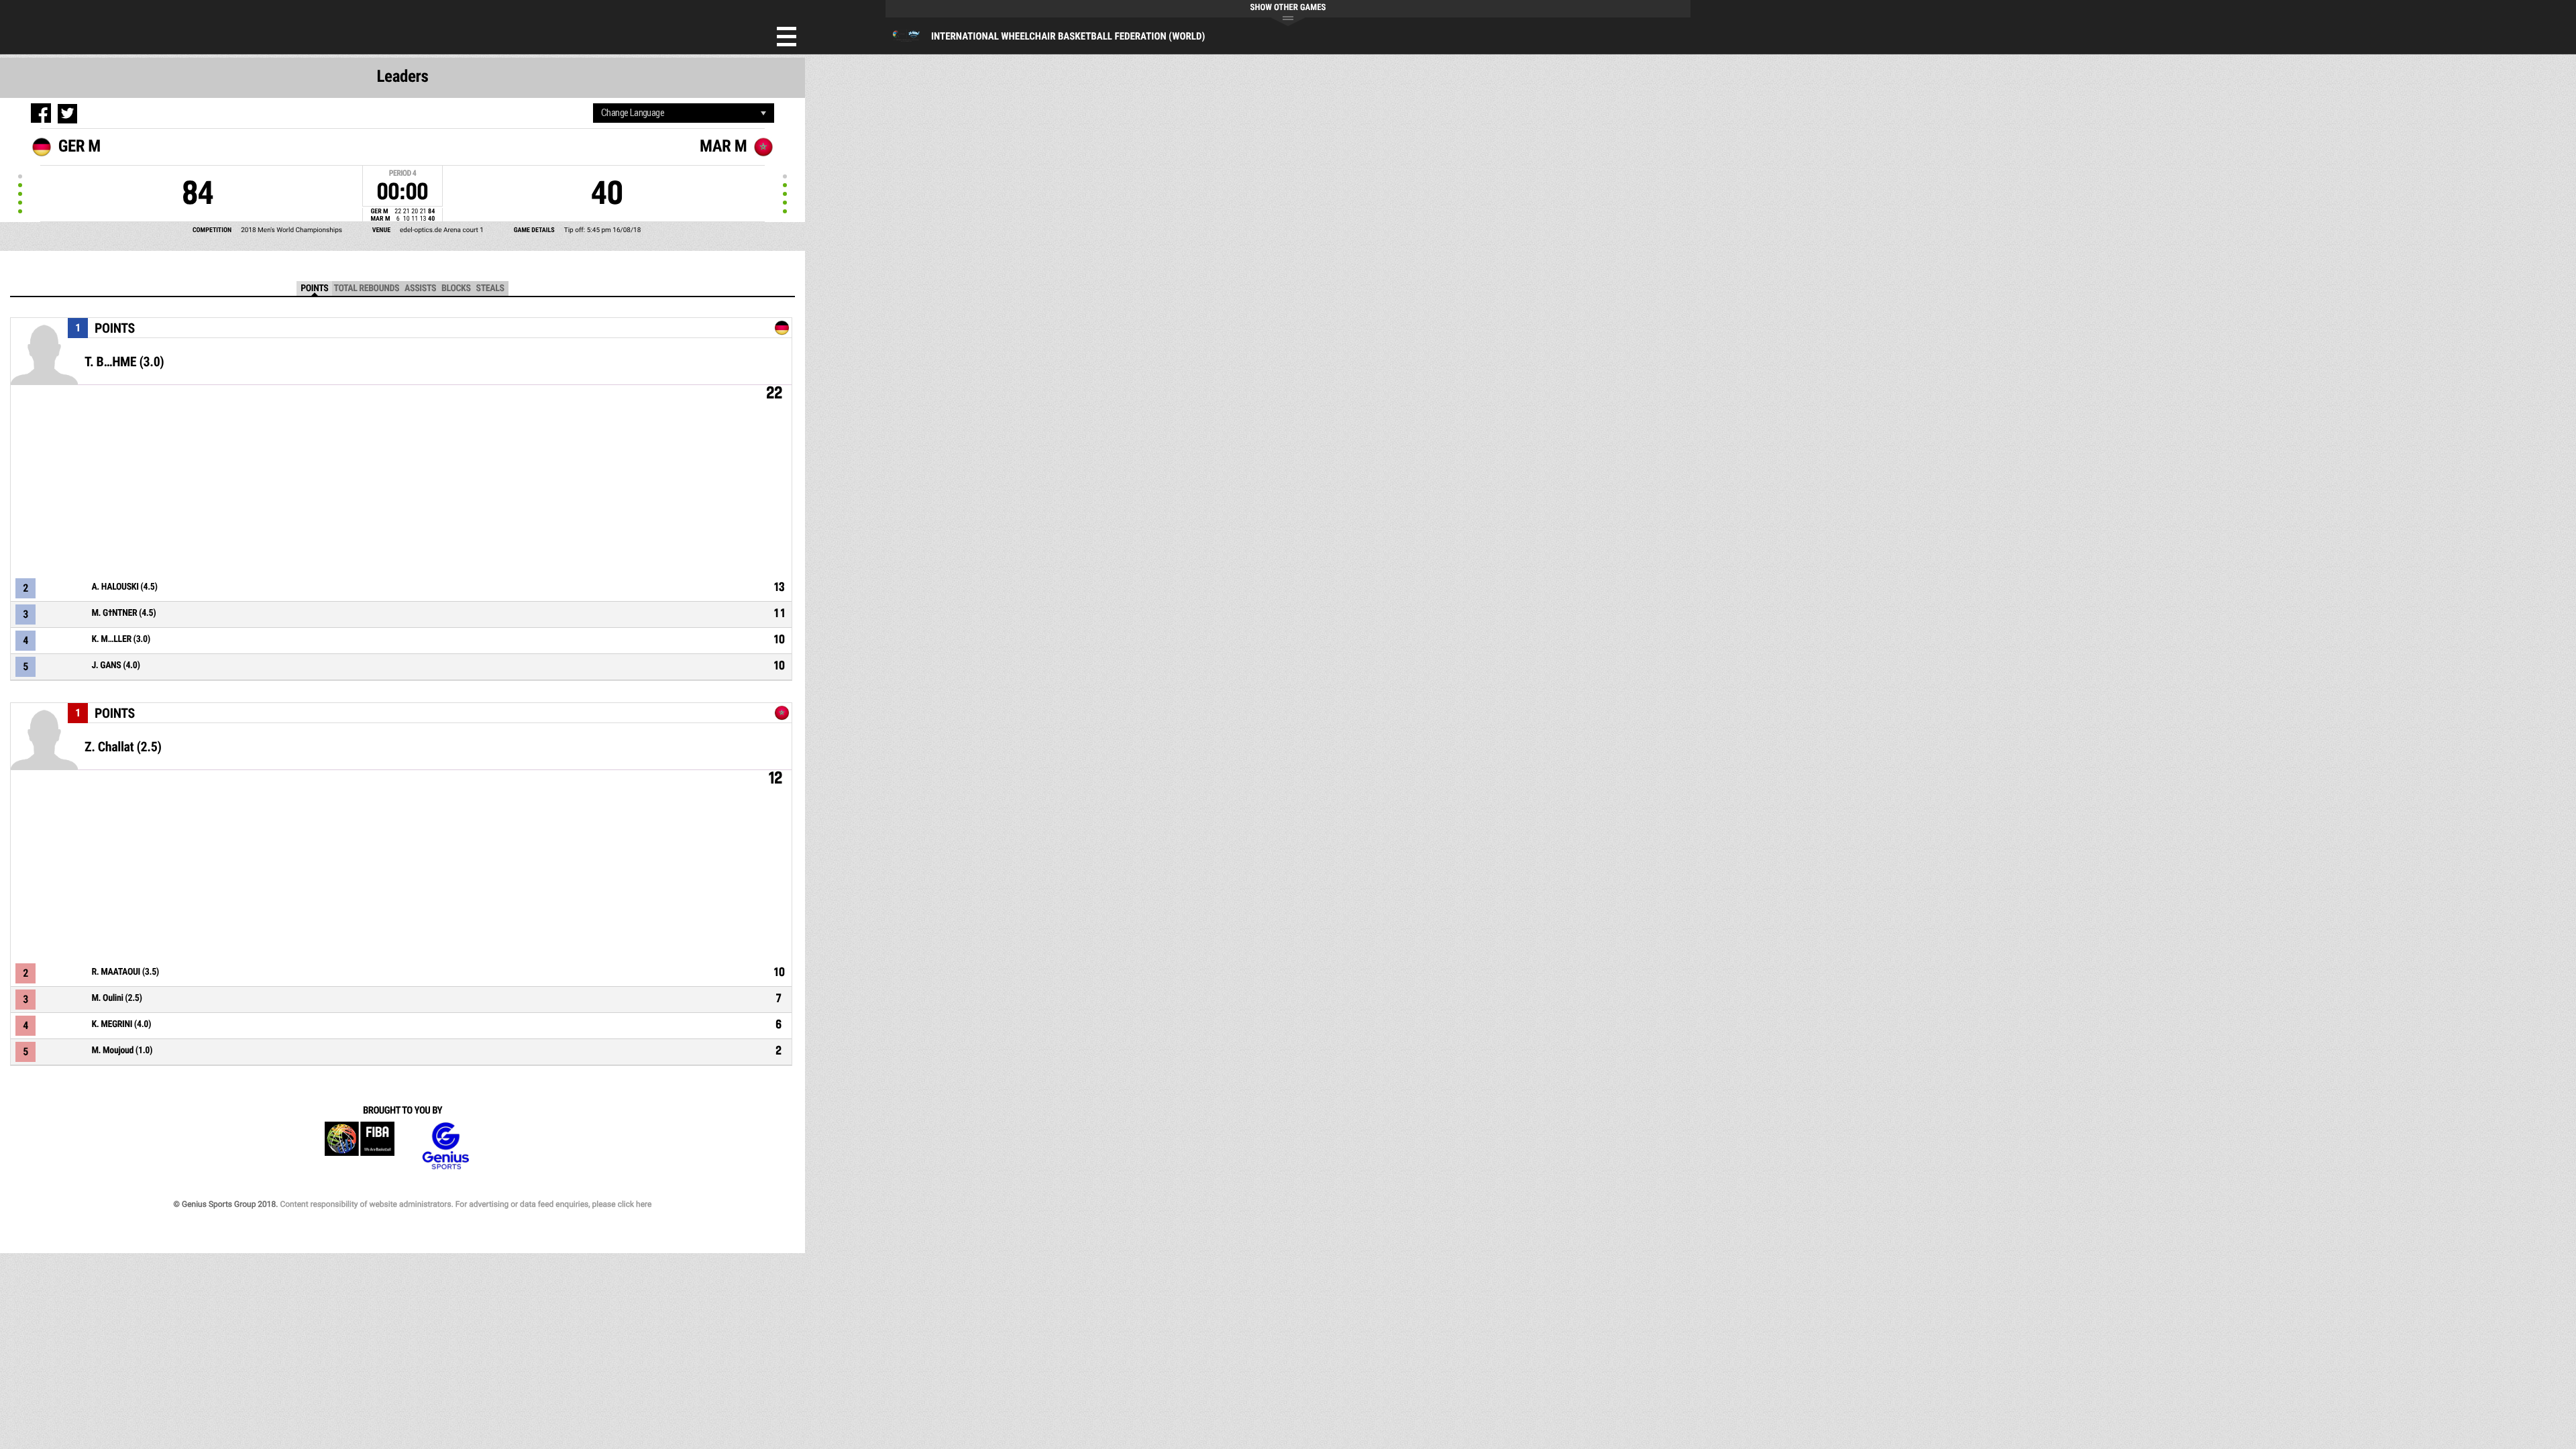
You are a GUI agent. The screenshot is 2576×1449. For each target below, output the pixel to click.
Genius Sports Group (445, 1146)
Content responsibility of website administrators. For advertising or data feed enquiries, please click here (466, 1204)
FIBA (360, 1146)
